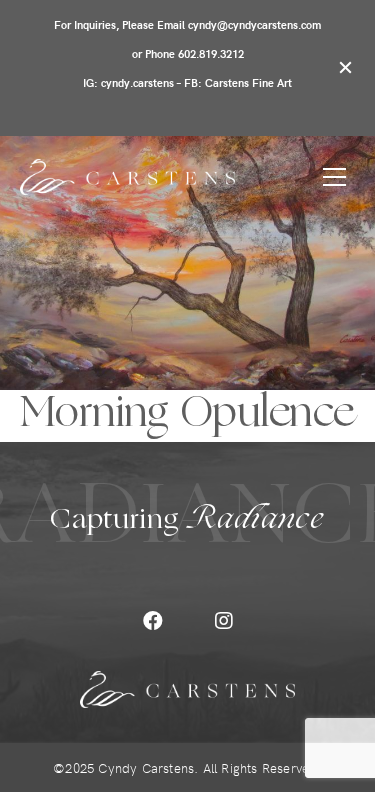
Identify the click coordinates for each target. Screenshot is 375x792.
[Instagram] (224, 621)
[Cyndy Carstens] (127, 177)
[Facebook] (153, 621)
